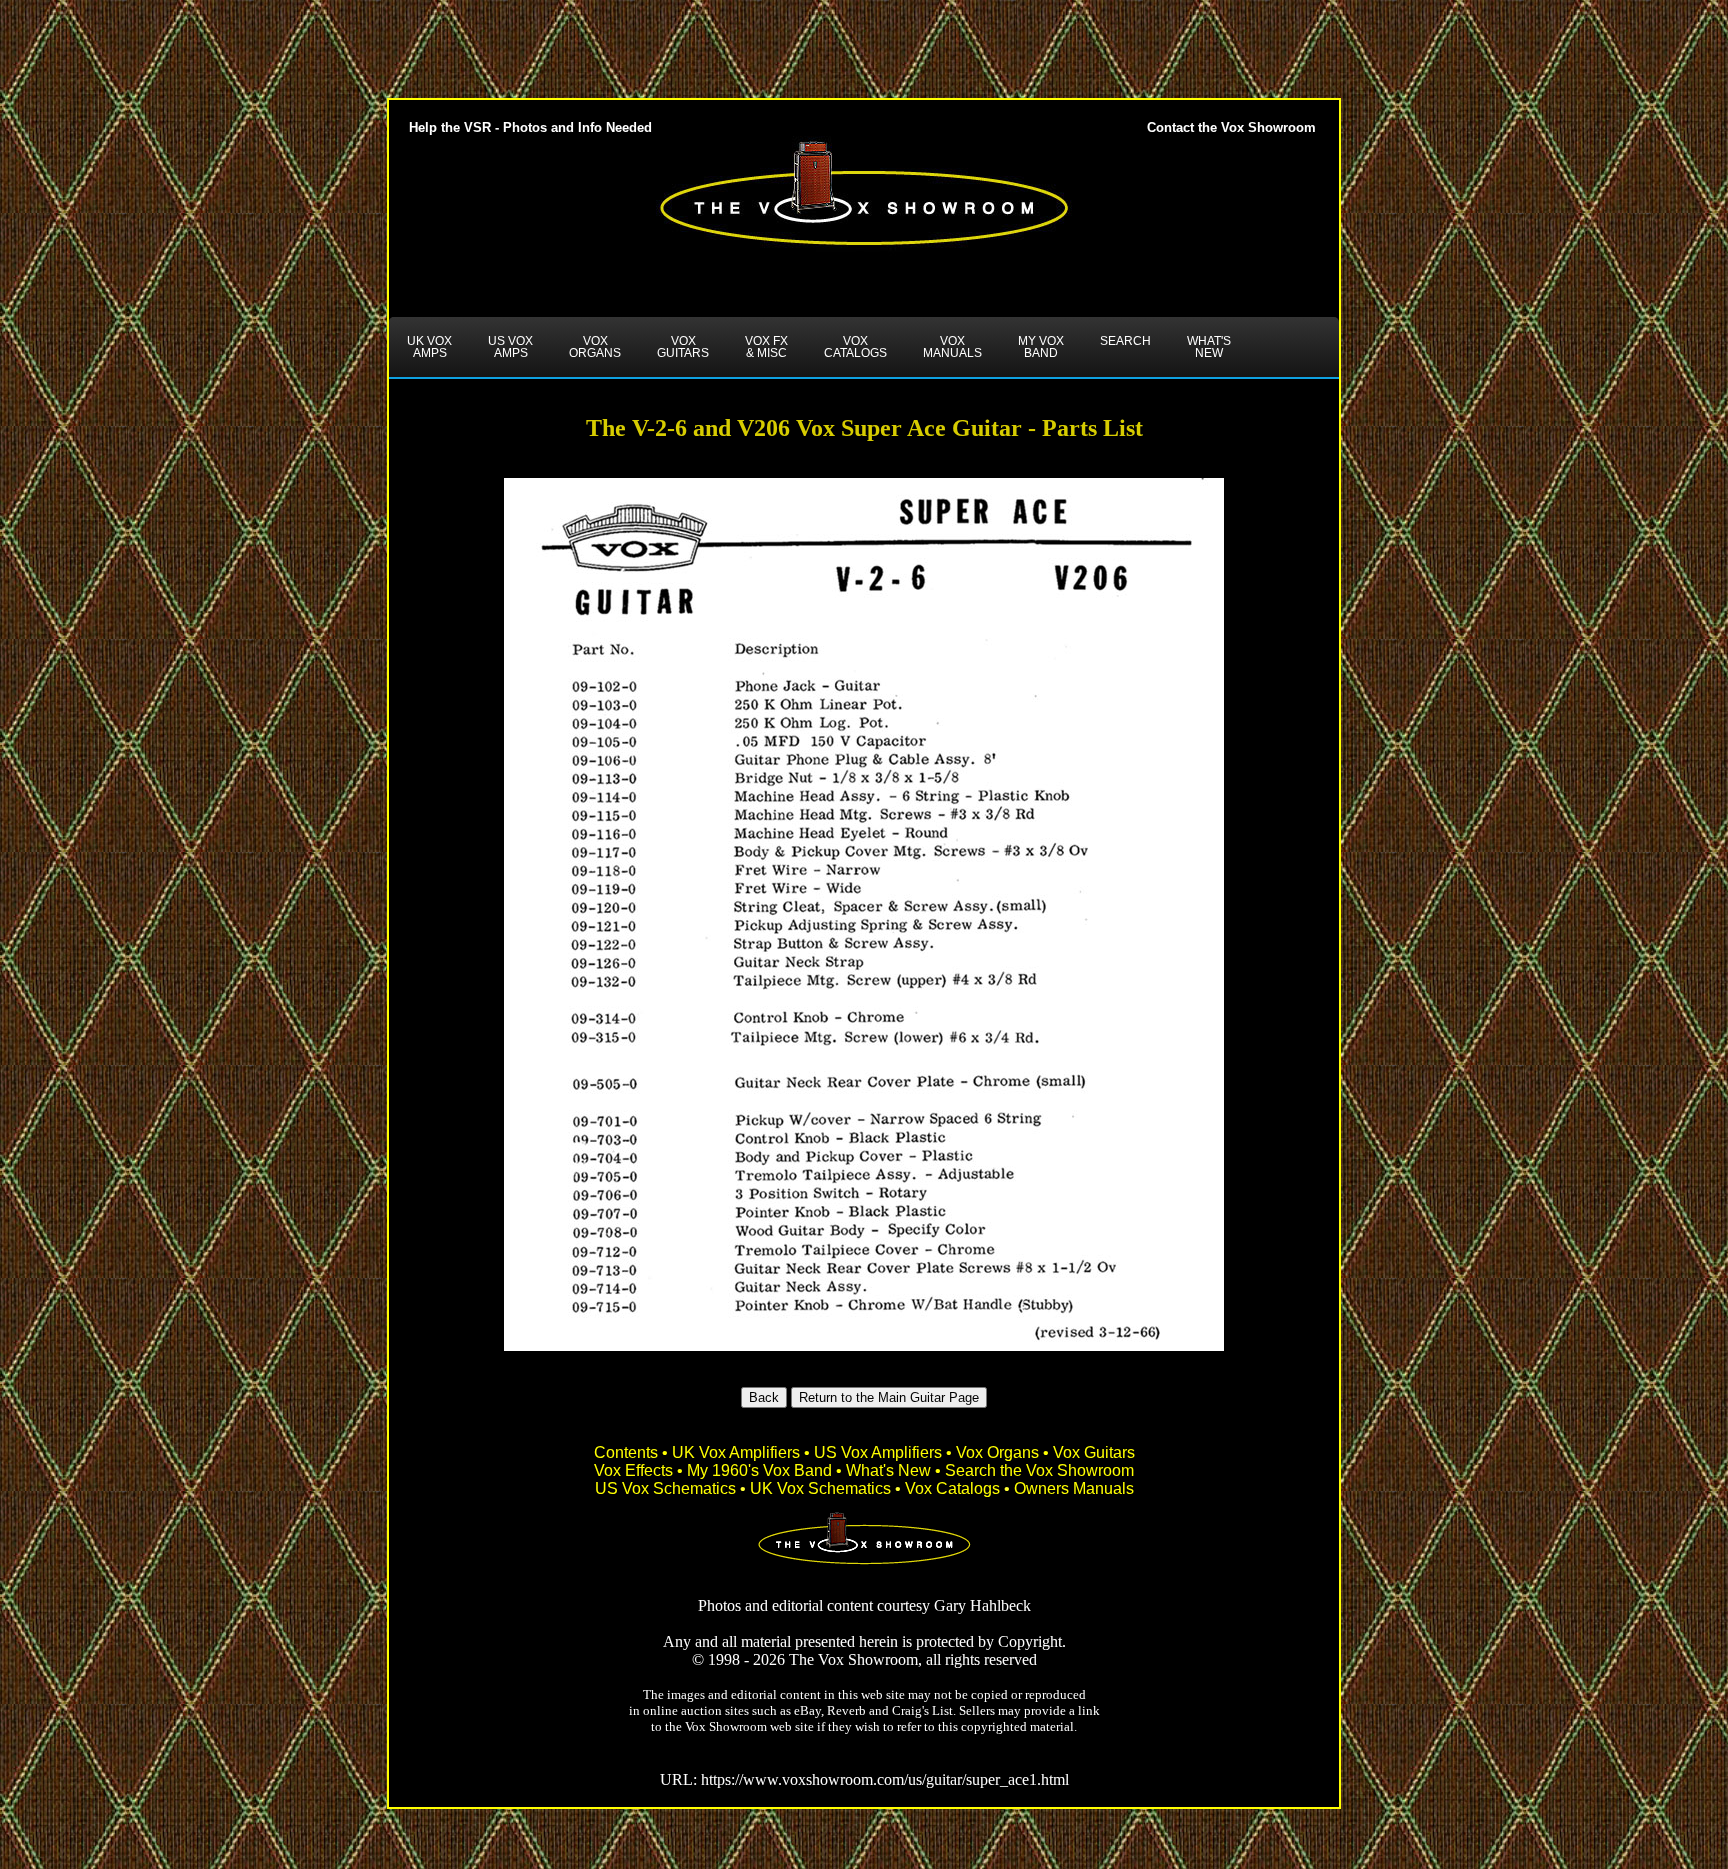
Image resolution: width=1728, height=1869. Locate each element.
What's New (888, 1470)
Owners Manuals (1074, 1488)
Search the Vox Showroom (1039, 1470)
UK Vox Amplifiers (736, 1452)
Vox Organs (997, 1452)
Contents (626, 1452)
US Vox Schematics (665, 1488)
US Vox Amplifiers (878, 1452)
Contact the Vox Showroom (1231, 127)
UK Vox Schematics (820, 1488)
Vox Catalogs (952, 1488)
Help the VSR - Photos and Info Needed (530, 127)
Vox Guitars (1094, 1452)
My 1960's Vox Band (759, 1470)
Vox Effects (633, 1470)
